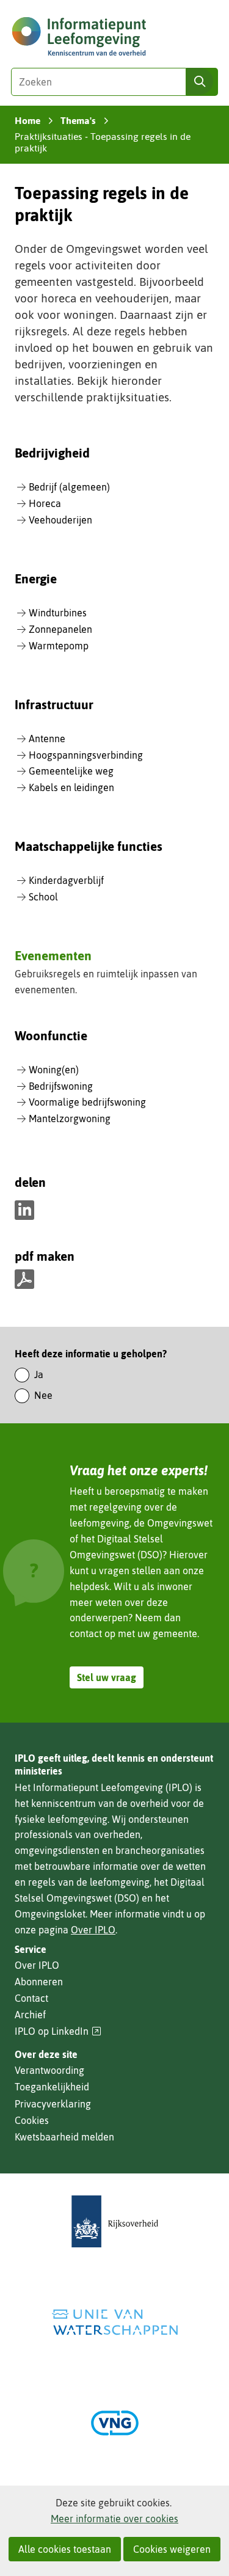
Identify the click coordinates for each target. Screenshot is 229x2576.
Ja (39, 1374)
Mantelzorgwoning (70, 1118)
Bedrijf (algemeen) (69, 487)
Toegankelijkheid (52, 2087)
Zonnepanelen (60, 629)
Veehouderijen (60, 520)
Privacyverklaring (53, 2104)
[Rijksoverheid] (115, 2221)
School (43, 897)
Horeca (45, 503)
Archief (30, 2015)
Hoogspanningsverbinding (86, 755)
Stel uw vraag (107, 1677)
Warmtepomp (59, 646)
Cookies (32, 2120)
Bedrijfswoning (61, 1086)
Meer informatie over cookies (114, 2519)
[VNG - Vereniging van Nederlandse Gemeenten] (115, 2423)
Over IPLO (93, 1930)
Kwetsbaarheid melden (64, 2137)
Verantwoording (49, 2070)
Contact (31, 1998)
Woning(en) (54, 1070)
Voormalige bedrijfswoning (87, 1102)
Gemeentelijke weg (71, 771)
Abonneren (39, 1982)
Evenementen (53, 955)
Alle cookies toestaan (65, 2549)
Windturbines (58, 613)
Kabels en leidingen (71, 787)
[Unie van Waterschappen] (115, 2322)
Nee (43, 1395)
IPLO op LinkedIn (58, 2031)
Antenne (47, 739)
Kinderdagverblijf (66, 880)
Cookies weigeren (172, 2549)
